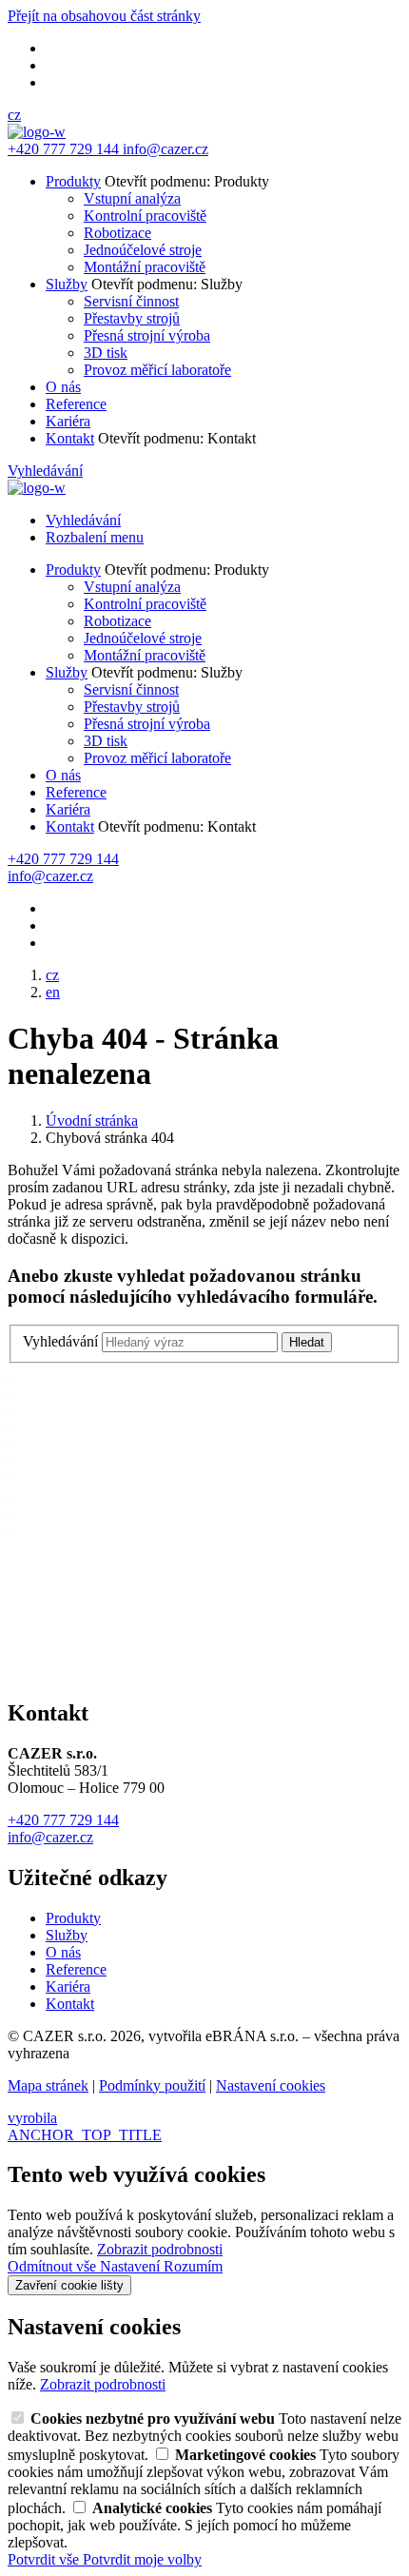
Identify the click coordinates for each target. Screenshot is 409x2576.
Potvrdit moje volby (142, 2559)
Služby (67, 284)
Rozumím (193, 2266)
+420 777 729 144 (63, 1820)
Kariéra (68, 421)
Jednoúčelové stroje (143, 250)
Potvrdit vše (45, 2559)
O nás (63, 387)
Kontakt (70, 438)
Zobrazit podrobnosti (160, 2249)
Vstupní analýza (132, 198)
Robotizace (117, 233)
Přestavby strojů (132, 318)
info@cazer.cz (50, 1837)
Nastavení (132, 2266)
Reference (76, 404)
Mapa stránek (48, 2085)
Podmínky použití (152, 2085)
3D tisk (106, 353)
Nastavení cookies (271, 2085)
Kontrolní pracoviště (145, 216)
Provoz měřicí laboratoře (157, 370)
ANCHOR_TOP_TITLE (85, 2135)
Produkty (73, 181)
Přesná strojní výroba (147, 335)
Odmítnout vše (54, 2266)
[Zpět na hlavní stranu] (37, 132)
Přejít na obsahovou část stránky (104, 16)
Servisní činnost (131, 301)
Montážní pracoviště (145, 267)
